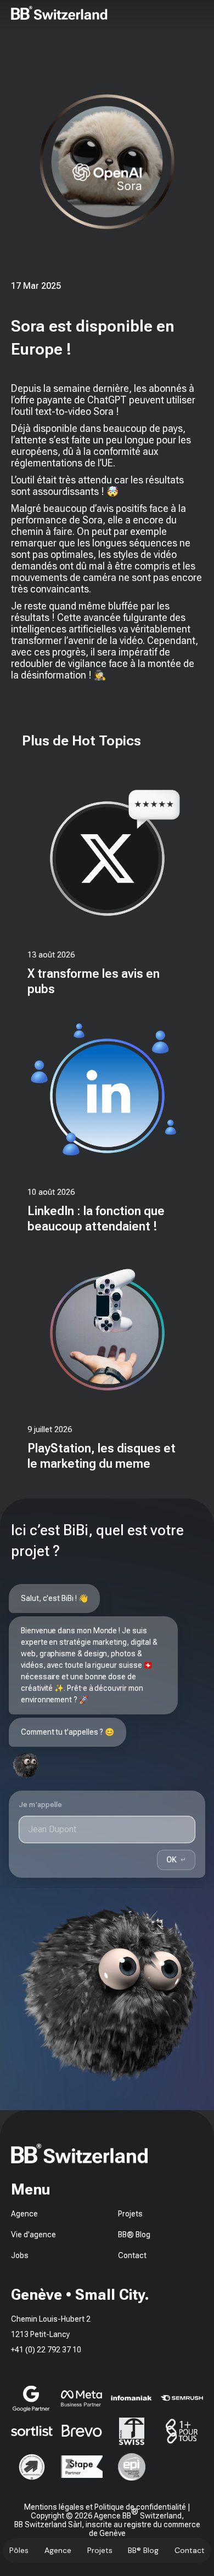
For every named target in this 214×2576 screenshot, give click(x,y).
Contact (190, 2550)
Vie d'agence (33, 2235)
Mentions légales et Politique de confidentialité (105, 2507)
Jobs (20, 2255)
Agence (58, 2550)
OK (176, 1859)
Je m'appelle (41, 1805)
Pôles (19, 2550)
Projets (100, 2550)
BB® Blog (143, 2550)
